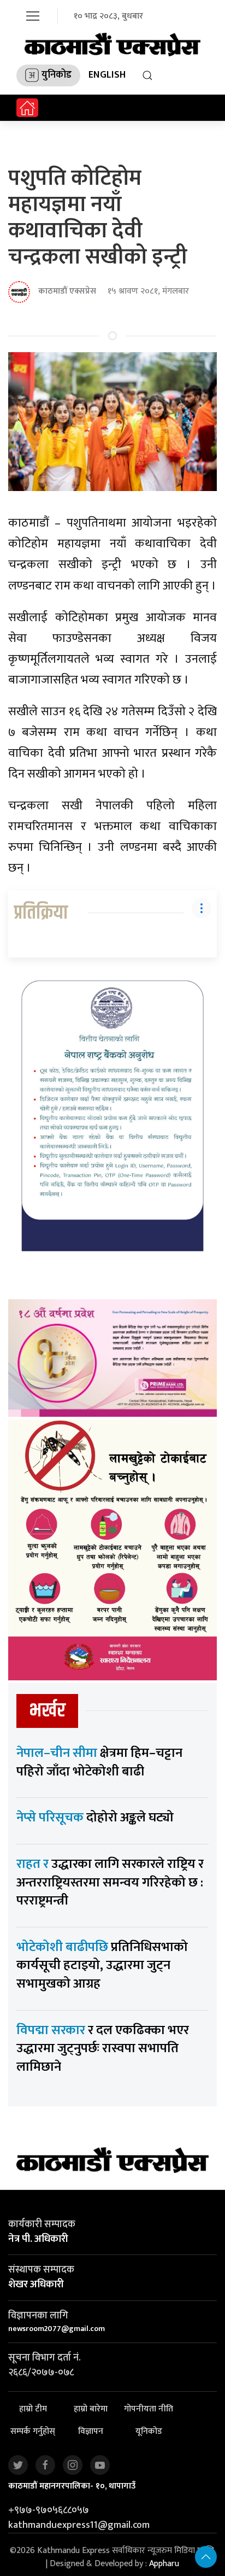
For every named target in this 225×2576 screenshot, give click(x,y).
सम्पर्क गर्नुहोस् (33, 2432)
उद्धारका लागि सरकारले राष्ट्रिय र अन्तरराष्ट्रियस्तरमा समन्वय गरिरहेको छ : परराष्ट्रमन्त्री (110, 1882)
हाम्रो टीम (33, 2409)
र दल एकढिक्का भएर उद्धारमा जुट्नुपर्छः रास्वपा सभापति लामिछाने (103, 2049)
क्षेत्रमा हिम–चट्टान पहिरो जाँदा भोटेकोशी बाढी (99, 1762)
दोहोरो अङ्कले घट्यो (95, 1818)
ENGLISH (107, 75)
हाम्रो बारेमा (91, 2409)
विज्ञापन (91, 2432)
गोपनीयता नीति (149, 2409)
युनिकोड (57, 75)
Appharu (164, 2564)
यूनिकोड (149, 2432)
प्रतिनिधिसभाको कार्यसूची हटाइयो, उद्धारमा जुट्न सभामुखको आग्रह (102, 1965)
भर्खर (47, 1711)
